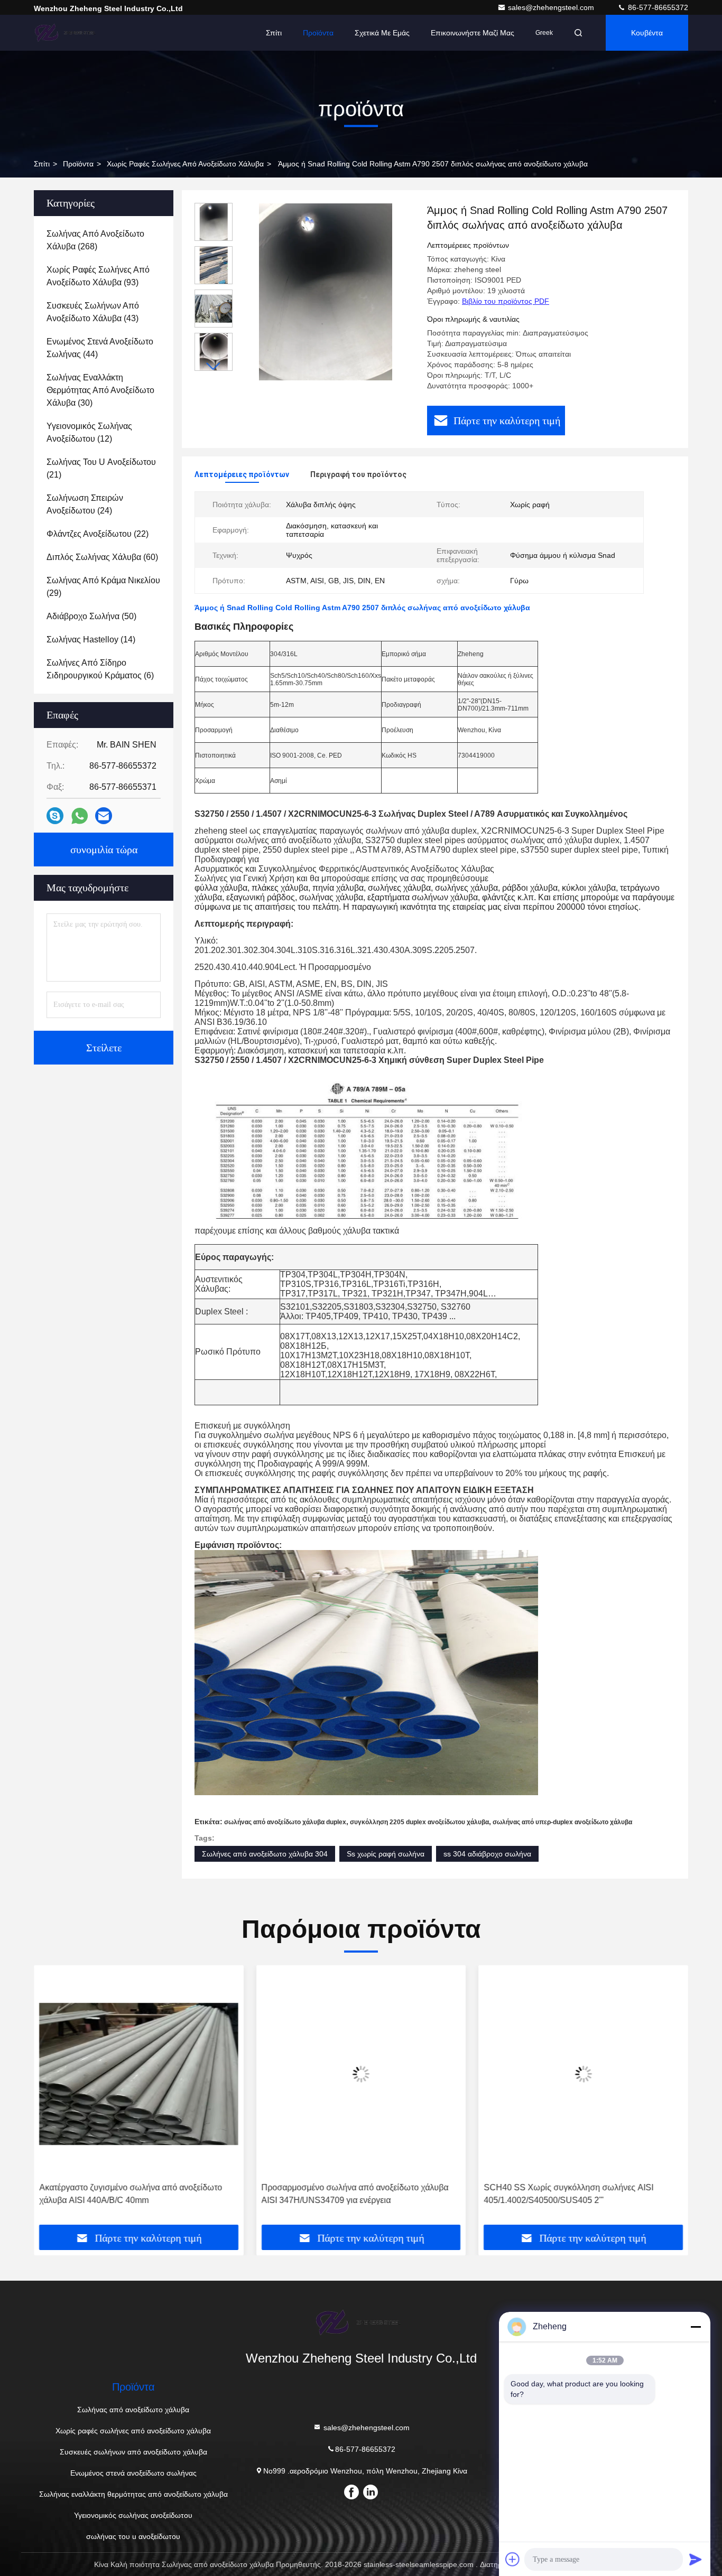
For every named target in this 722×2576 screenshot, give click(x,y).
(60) (102, 557)
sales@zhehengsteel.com (552, 7)
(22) (98, 534)
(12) (89, 432)
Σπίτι (274, 33)
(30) (100, 390)
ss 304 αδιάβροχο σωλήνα (487, 1854)
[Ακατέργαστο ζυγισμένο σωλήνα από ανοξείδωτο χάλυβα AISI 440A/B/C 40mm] (139, 2074)
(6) (100, 669)
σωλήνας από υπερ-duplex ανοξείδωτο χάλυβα (562, 1822)
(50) (91, 616)
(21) (101, 468)
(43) (93, 312)
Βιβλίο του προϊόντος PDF (506, 301)
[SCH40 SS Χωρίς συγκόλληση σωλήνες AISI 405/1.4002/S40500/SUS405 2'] (583, 2074)
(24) (85, 504)
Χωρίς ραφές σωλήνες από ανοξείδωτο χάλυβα (185, 164)
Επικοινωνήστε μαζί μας (473, 33)
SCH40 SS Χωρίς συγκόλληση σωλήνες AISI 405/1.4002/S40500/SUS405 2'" (568, 2194)
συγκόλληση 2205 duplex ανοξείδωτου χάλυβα (419, 1822)
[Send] (696, 2559)
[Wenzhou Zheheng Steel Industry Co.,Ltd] (67, 33)
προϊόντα (78, 164)
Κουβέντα (647, 33)
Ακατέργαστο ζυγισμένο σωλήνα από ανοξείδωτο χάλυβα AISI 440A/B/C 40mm (131, 2194)
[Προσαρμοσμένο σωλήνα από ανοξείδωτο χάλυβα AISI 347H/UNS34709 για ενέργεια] (361, 2074)
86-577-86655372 (657, 7)
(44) (100, 348)
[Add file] (513, 2559)
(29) (103, 587)
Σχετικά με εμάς (382, 33)
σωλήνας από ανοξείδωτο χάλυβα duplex (285, 1822)
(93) (98, 276)
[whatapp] (80, 816)
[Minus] (696, 2327)
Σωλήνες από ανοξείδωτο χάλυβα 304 (265, 1854)
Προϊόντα (318, 33)
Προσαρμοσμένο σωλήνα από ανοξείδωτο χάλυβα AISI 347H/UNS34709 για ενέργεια (355, 2194)
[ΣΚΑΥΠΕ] (55, 816)
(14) (91, 640)
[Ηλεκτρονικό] (104, 816)
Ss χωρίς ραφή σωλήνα (386, 1854)
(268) (95, 240)
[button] (214, 366)
